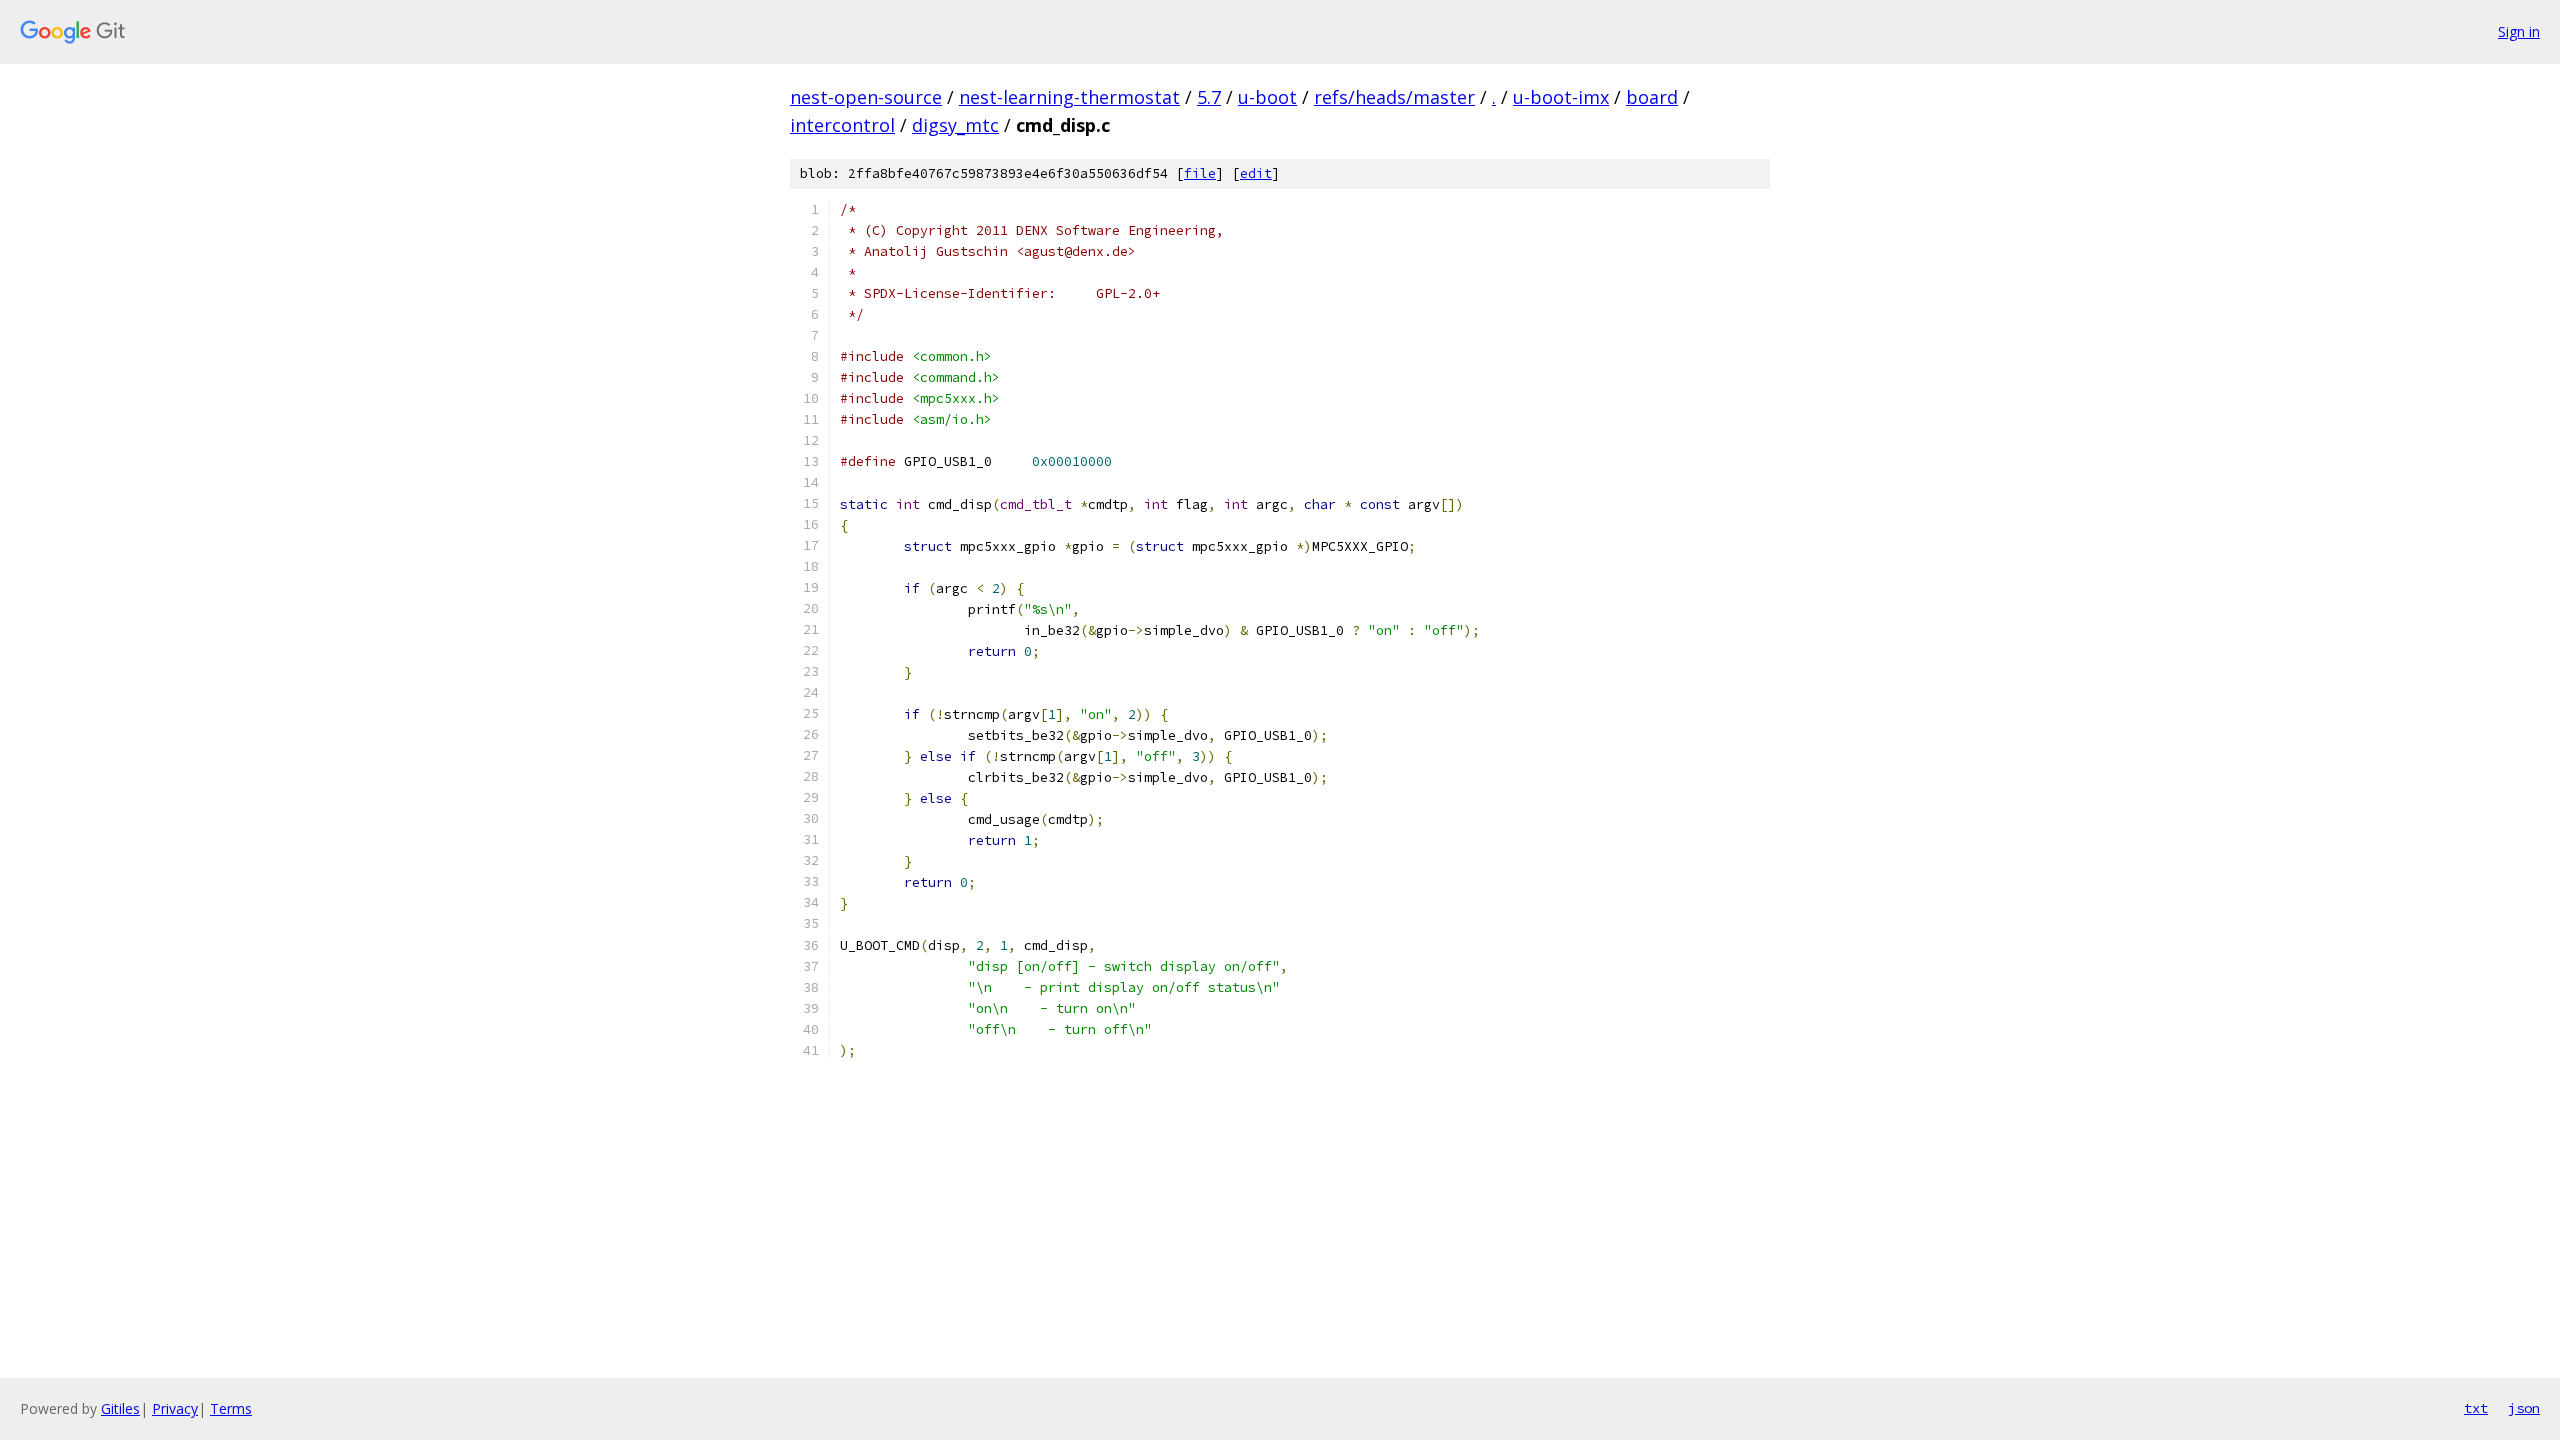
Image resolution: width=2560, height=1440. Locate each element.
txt (2476, 1408)
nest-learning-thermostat (1069, 97)
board (1652, 97)
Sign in (2519, 31)
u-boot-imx (1561, 97)
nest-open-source (866, 97)
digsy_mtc (955, 125)
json (2524, 1408)
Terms (231, 1408)
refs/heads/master (1394, 97)
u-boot (1267, 97)
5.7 (1209, 97)
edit (1256, 173)
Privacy (175, 1408)
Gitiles (120, 1408)
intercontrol (842, 125)
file (1200, 173)
